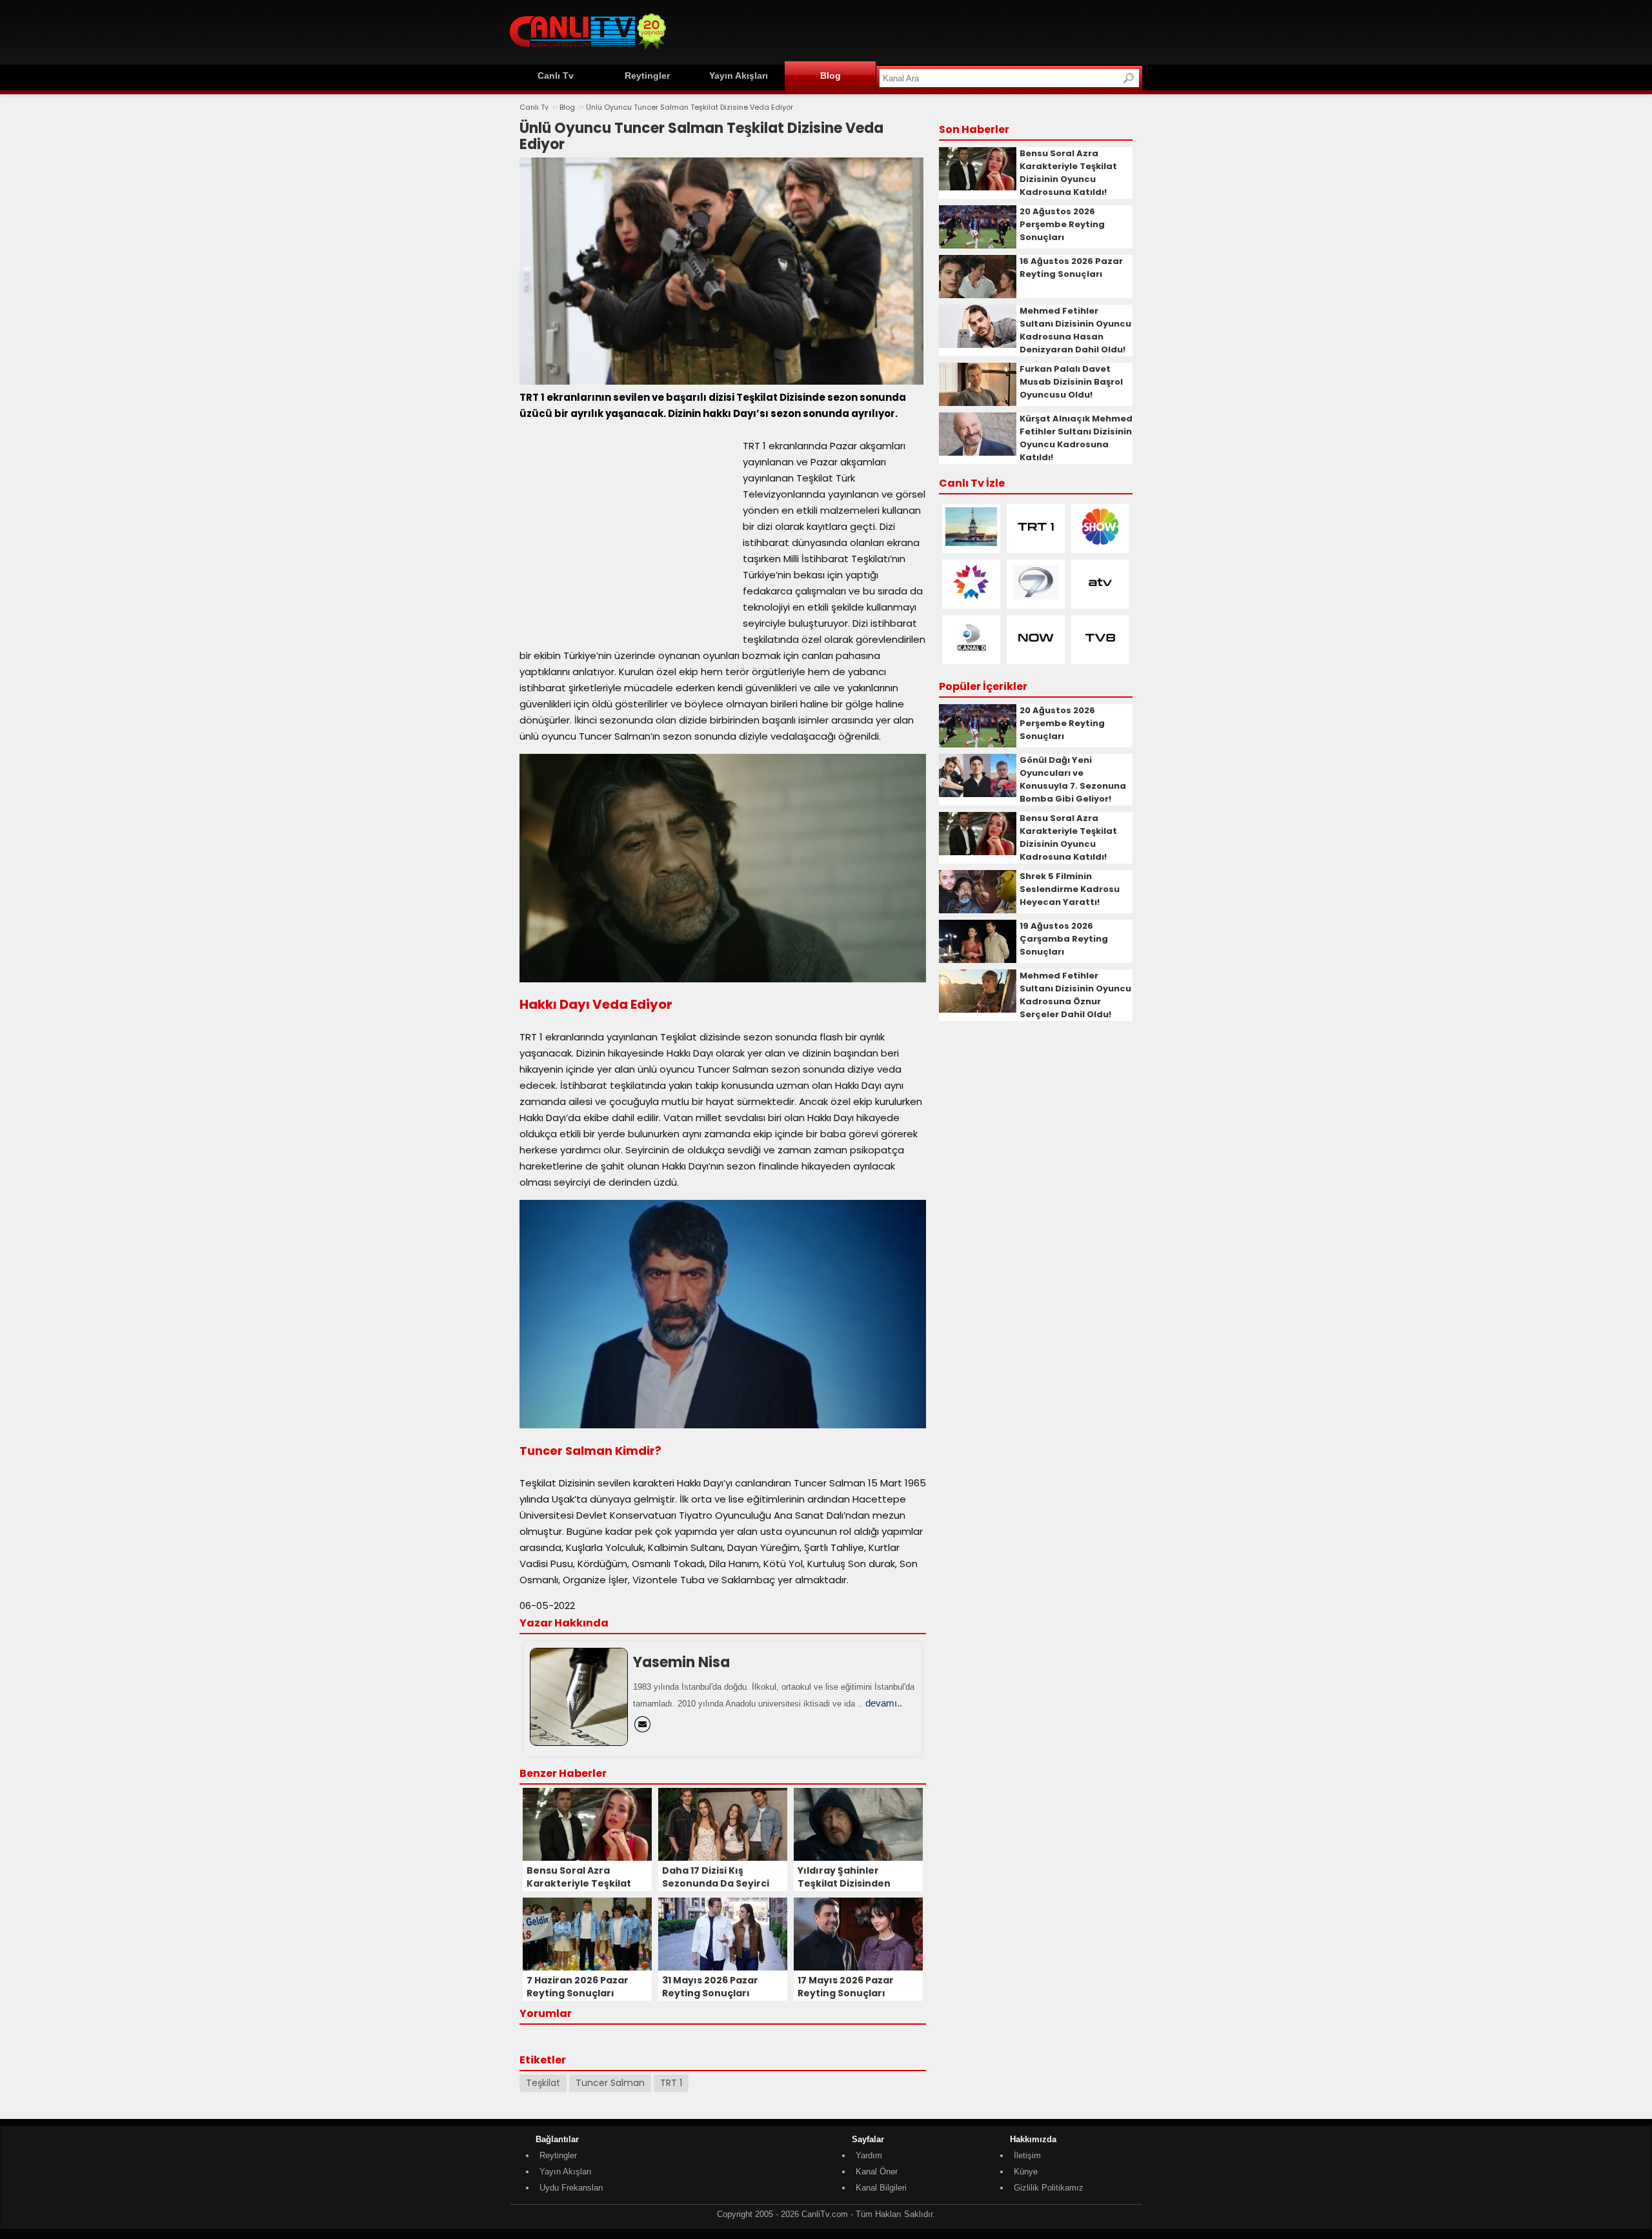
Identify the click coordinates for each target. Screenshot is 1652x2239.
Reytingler (647, 76)
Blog (831, 76)
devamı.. (884, 1703)
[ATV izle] (1100, 599)
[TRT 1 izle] (1036, 543)
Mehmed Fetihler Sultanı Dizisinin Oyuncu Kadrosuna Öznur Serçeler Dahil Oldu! (1075, 995)
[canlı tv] (588, 51)
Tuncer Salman (610, 2083)
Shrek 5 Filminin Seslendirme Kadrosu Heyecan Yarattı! (1070, 889)
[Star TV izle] (971, 599)
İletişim (1027, 2155)
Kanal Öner (877, 2172)
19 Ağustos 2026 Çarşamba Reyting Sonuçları (1064, 939)
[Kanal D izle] (971, 654)
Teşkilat (543, 2083)
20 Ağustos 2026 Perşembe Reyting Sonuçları (1062, 224)
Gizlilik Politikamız (1049, 2188)
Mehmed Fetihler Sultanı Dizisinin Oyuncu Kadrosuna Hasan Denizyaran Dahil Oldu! (1075, 330)
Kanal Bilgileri (881, 2188)
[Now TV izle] (1036, 654)
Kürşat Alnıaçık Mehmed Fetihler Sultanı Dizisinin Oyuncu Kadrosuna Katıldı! (1076, 438)
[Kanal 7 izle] (1036, 599)
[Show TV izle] (1100, 543)
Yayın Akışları (739, 76)
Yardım (869, 2155)
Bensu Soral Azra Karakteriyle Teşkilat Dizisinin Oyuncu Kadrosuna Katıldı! (1068, 173)
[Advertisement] (907, 30)
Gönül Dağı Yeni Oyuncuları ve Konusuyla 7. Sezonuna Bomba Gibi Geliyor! (1073, 779)
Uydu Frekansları (571, 2188)
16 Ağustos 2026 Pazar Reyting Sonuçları (1071, 268)
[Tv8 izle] (1100, 654)
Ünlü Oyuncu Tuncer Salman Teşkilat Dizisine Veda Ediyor (690, 107)
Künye (1026, 2172)
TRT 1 (671, 2083)
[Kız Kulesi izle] (971, 543)
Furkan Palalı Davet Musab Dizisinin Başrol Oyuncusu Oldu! (1071, 382)
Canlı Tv (556, 76)
